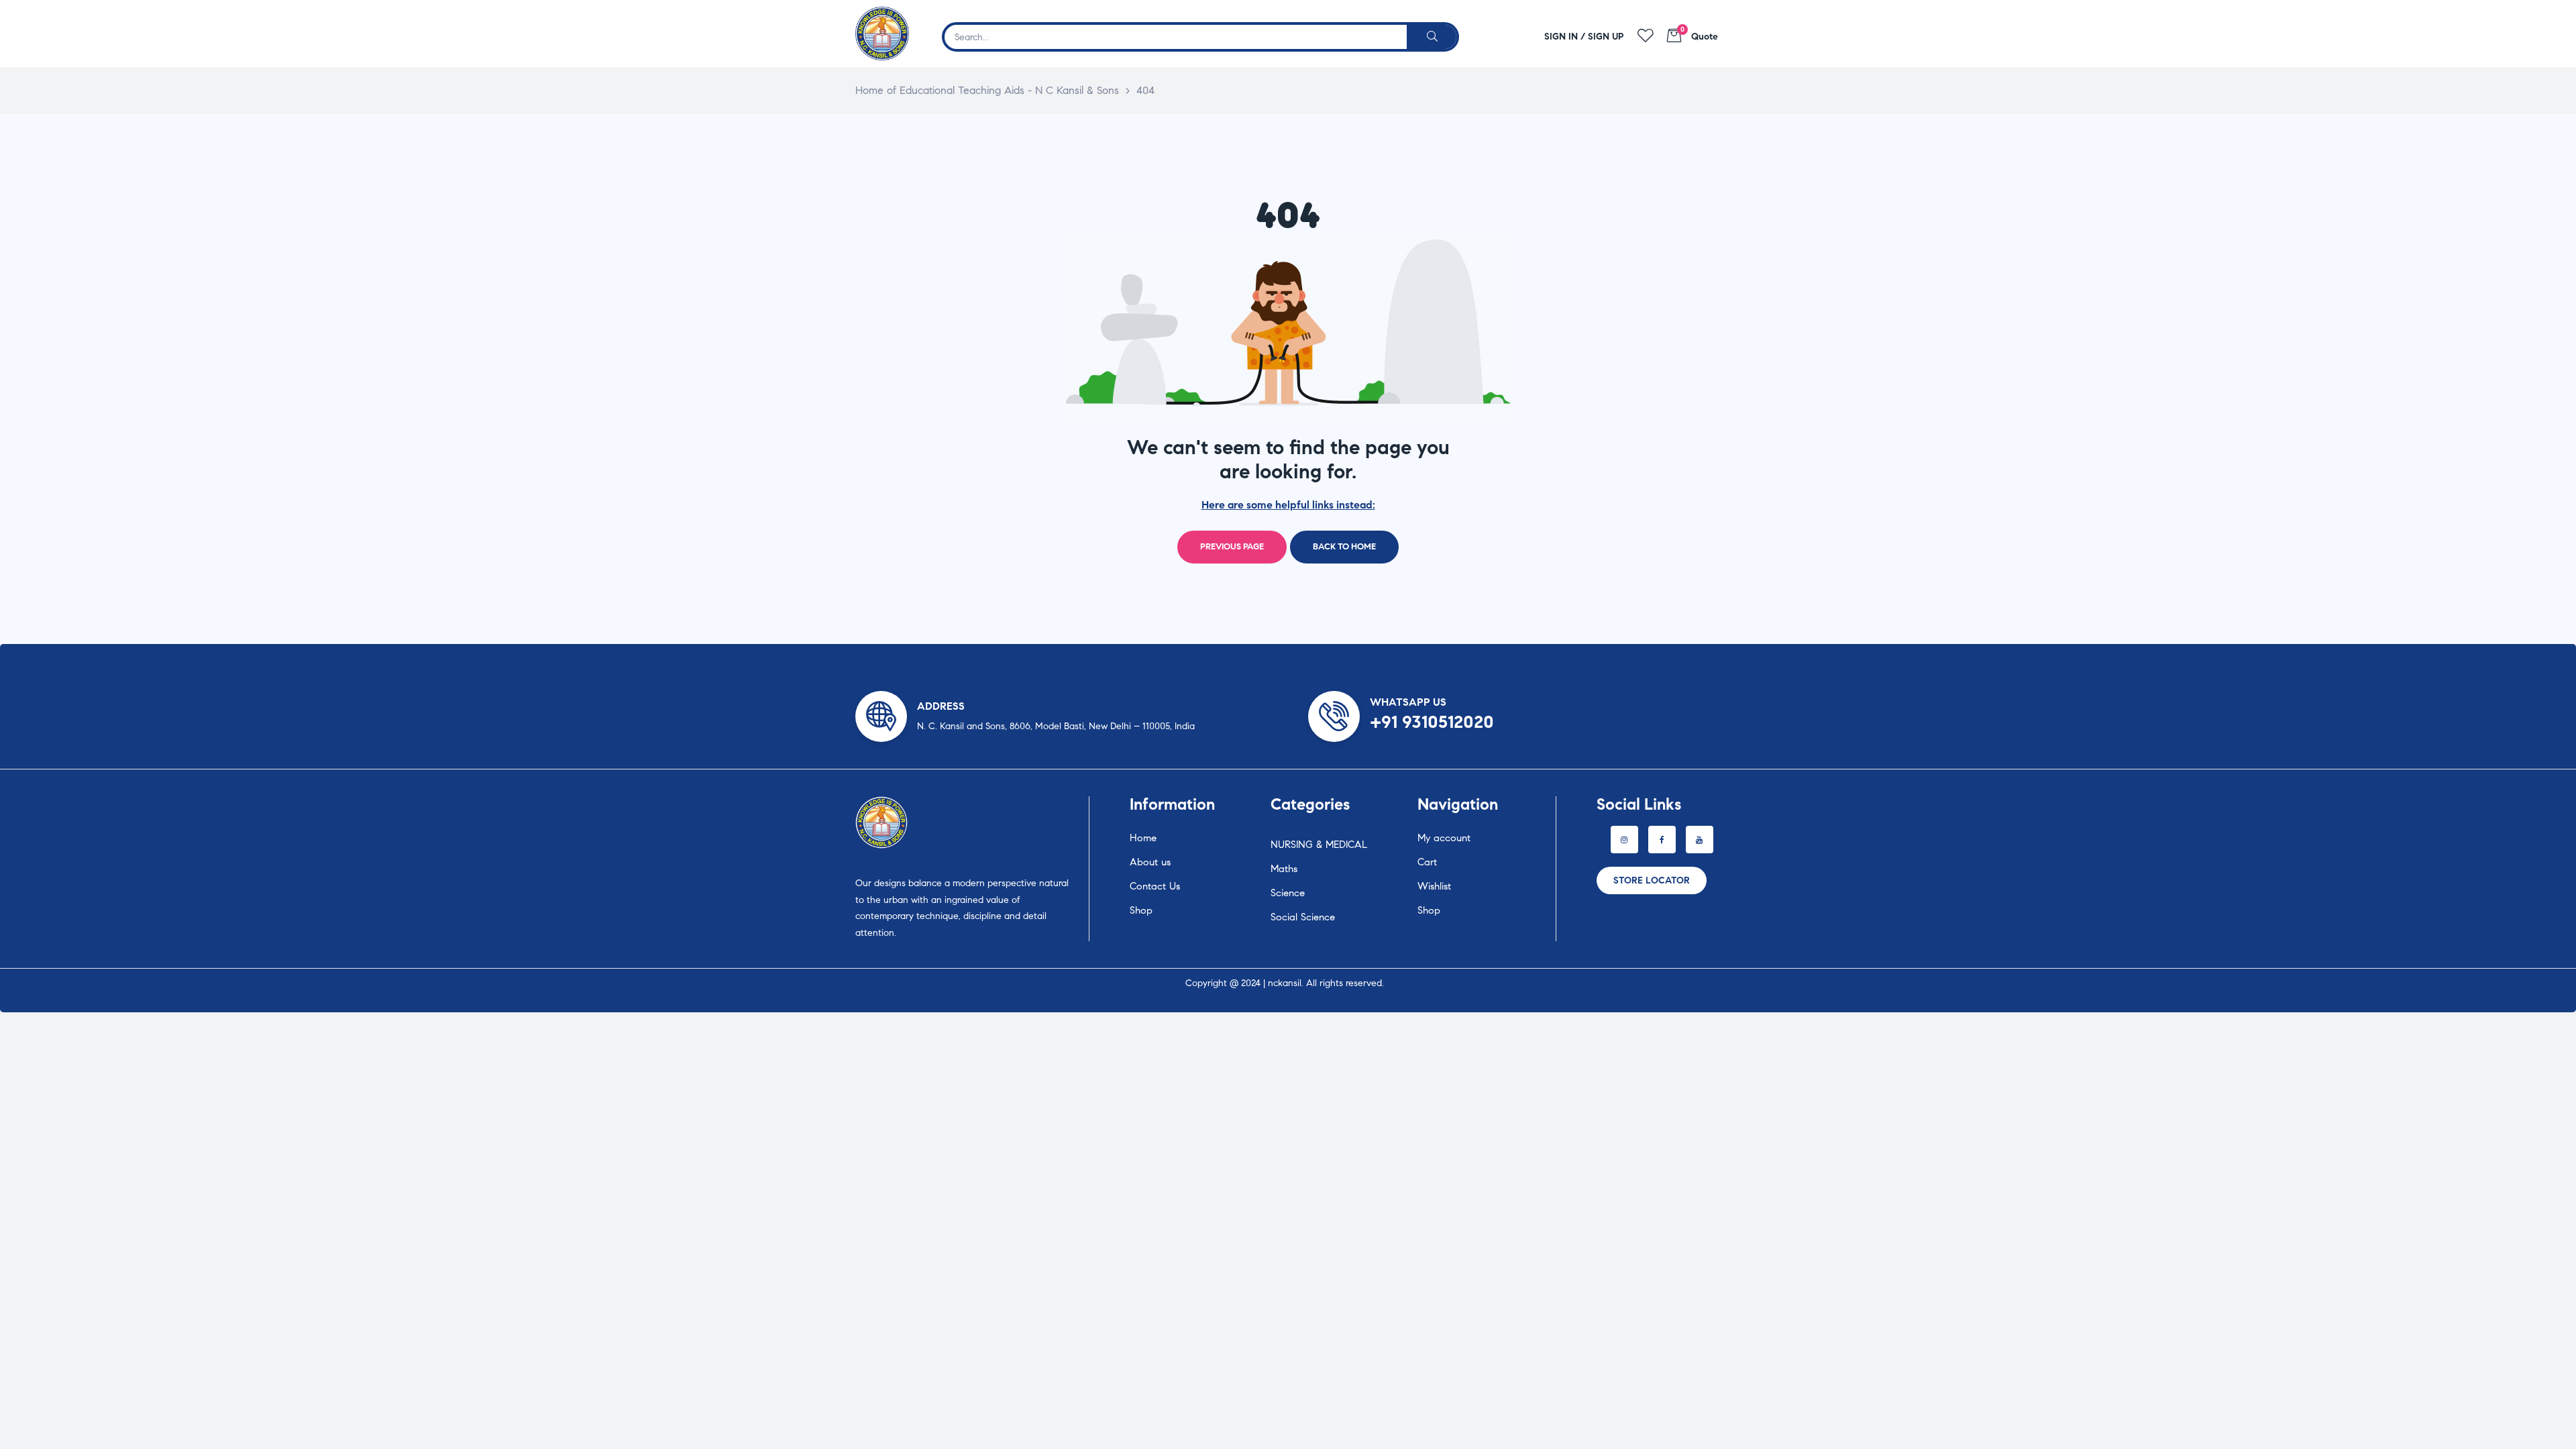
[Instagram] (1624, 840)
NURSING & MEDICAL (1319, 845)
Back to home (1344, 547)
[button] (1652, 880)
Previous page (1232, 547)
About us (1150, 862)
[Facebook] (1662, 840)
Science (1288, 893)
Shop (1141, 910)
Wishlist (1434, 886)
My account (1444, 838)
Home (1143, 838)
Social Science (1303, 917)
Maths (1284, 869)
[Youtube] (1700, 840)
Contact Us (1155, 886)
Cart (1427, 862)
